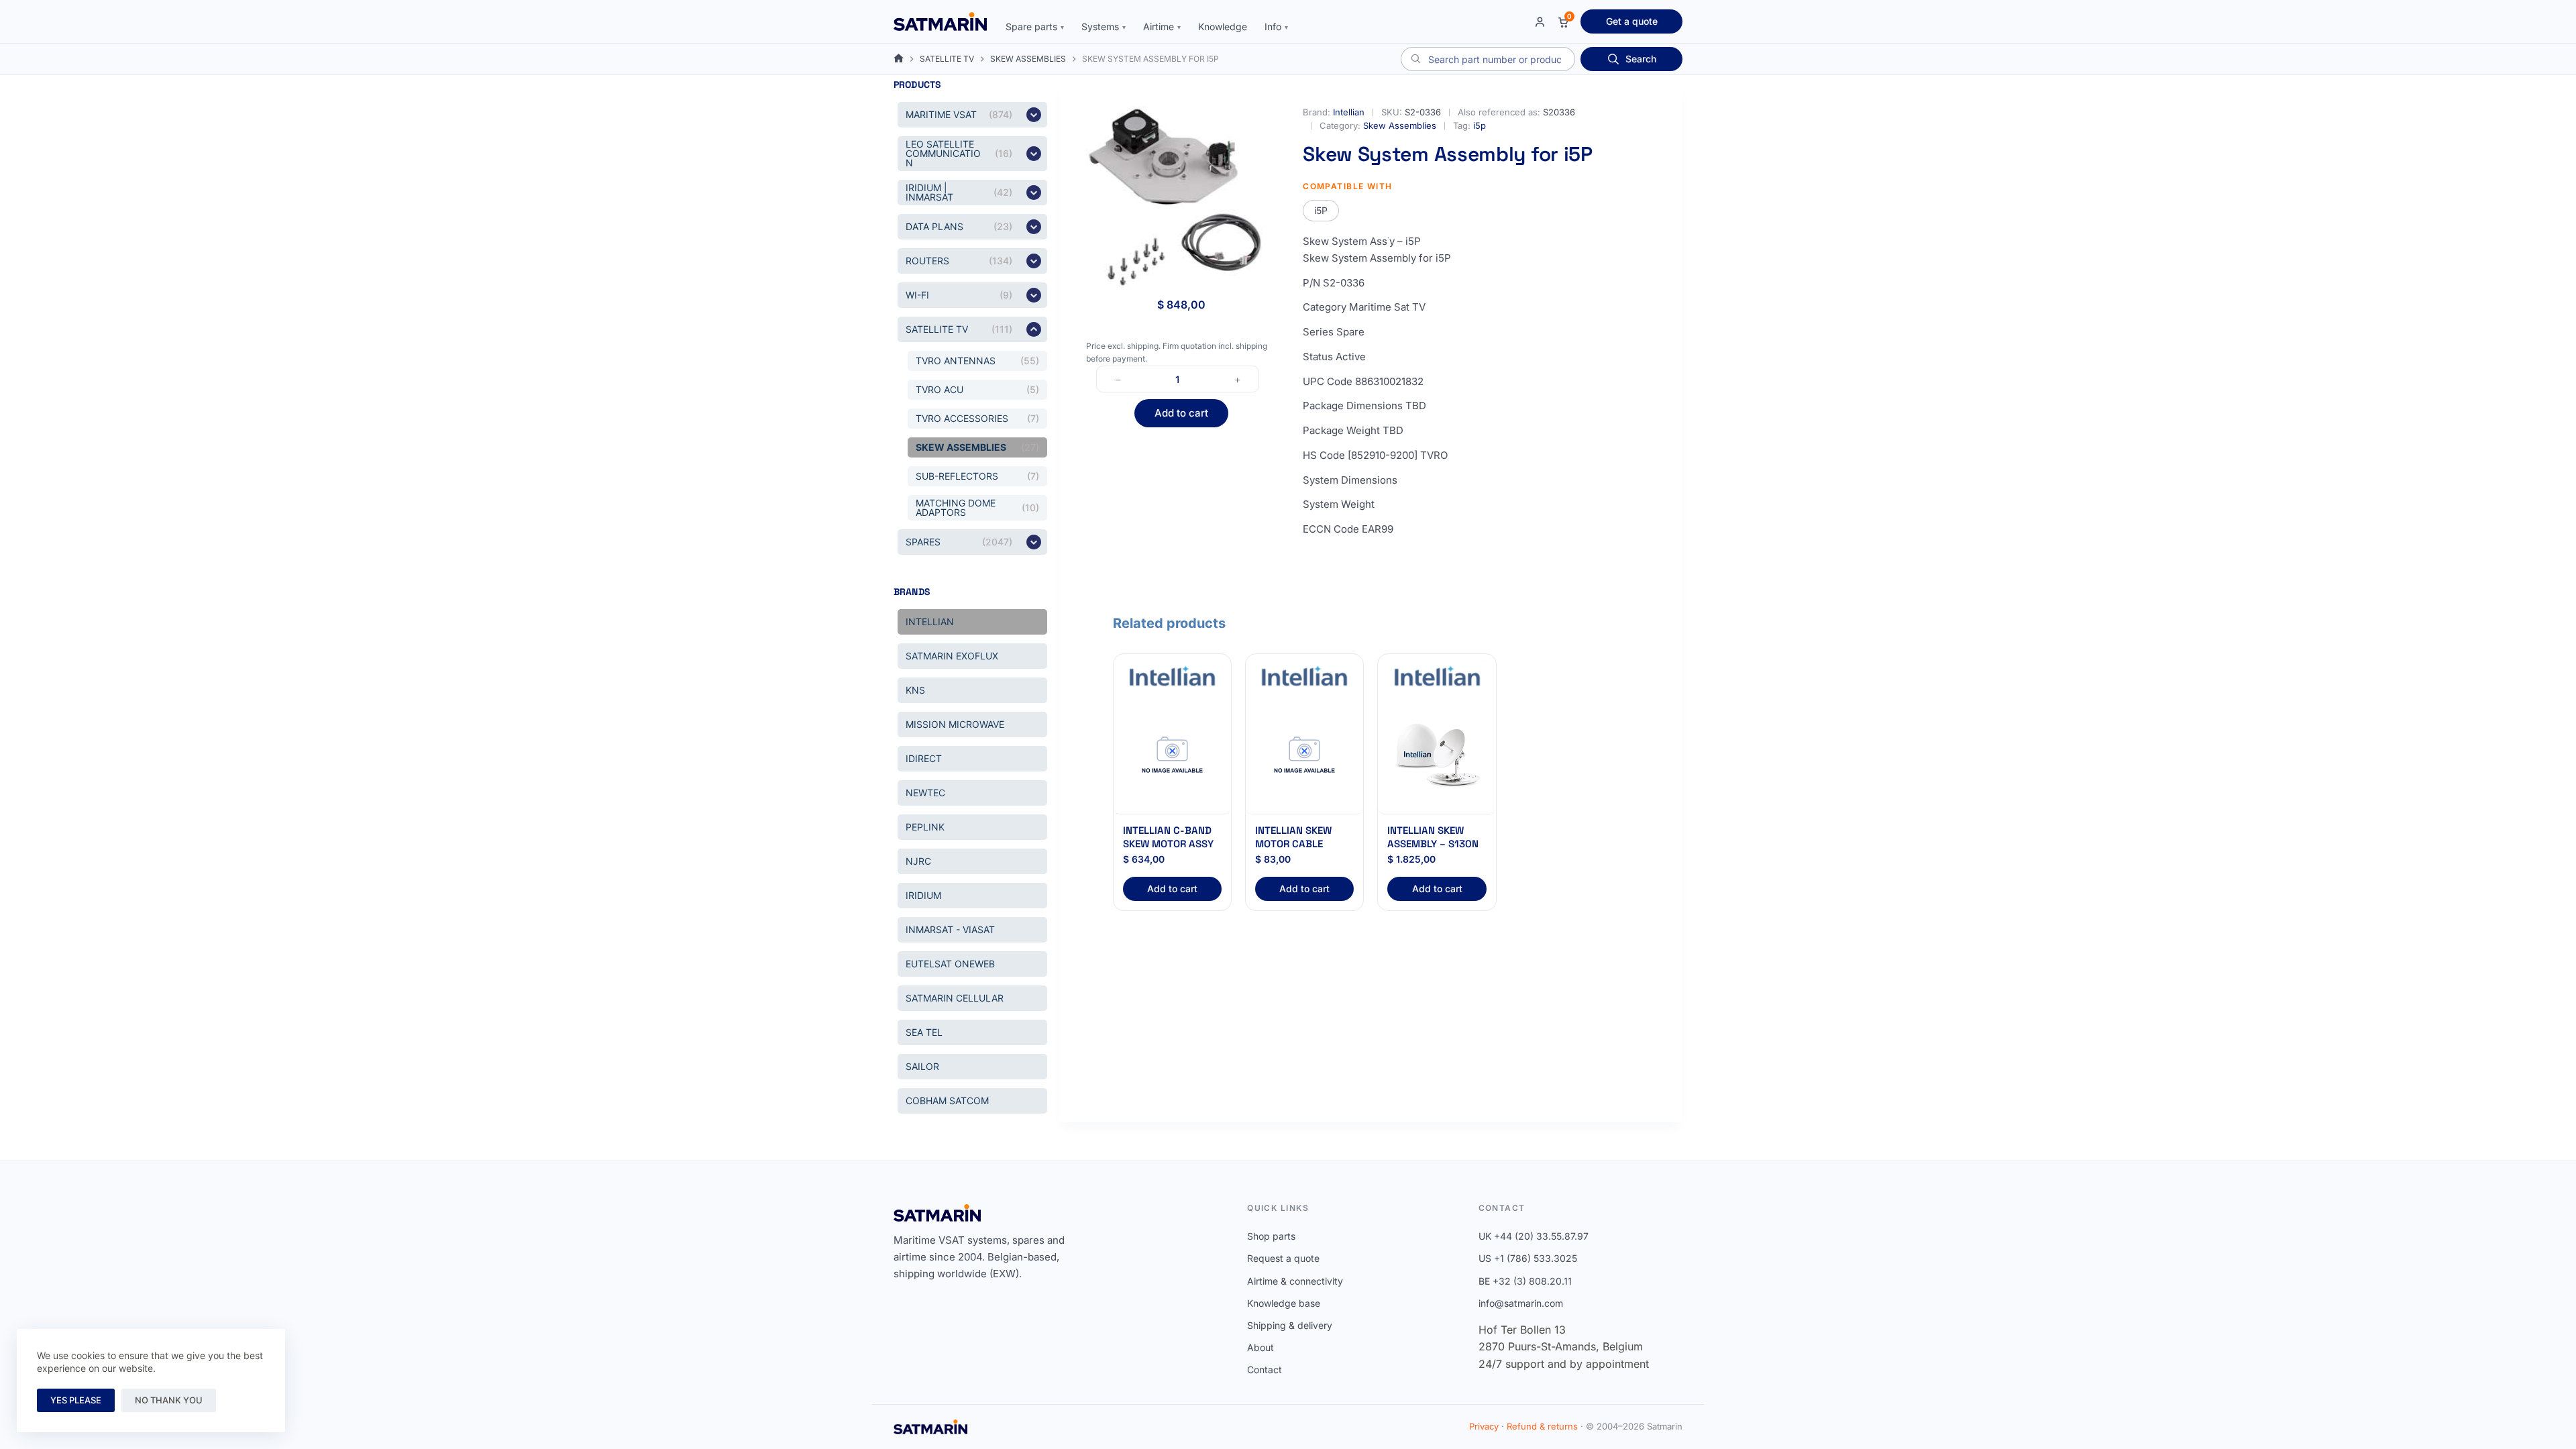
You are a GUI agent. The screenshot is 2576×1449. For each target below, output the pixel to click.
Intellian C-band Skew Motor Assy (1168, 837)
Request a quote (1283, 1258)
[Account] (1540, 22)
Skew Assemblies (1400, 125)
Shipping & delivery (1290, 1325)
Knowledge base (1284, 1303)
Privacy (1484, 1426)
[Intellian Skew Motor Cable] (1304, 756)
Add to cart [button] (1172, 889)
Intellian (1349, 112)
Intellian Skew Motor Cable (1293, 837)
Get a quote (1632, 21)
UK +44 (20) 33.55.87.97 (1534, 1236)
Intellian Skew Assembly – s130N (1433, 837)
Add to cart (1181, 413)
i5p (1480, 125)
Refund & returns (1542, 1426)
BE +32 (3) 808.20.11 (1525, 1281)
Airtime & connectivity (1295, 1281)
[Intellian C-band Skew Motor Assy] (1172, 756)
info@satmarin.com (1521, 1303)
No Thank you (169, 1400)
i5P (1321, 210)
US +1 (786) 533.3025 (1528, 1258)
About (1260, 1347)
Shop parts (1271, 1236)
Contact (1265, 1370)
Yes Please (76, 1400)
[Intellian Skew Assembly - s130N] (1437, 756)
